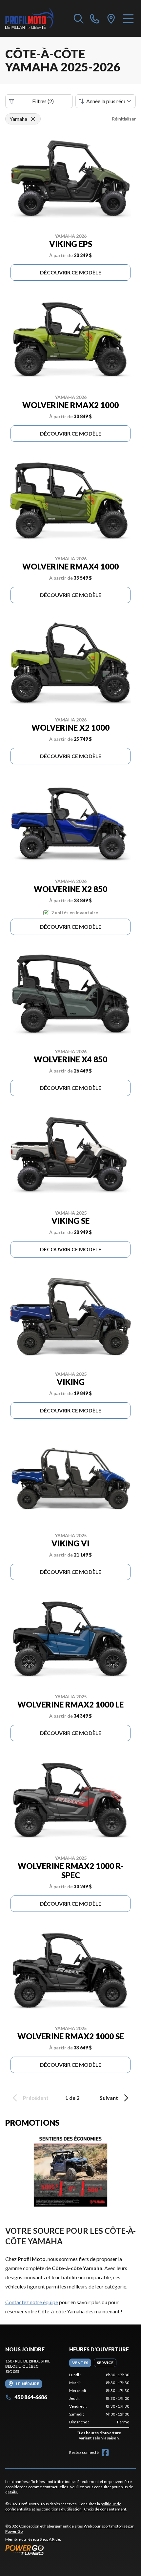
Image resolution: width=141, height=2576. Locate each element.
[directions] (111, 18)
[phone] (95, 18)
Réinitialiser (124, 119)
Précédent (36, 2098)
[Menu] (128, 18)
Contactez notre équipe (32, 2302)
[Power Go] (70, 2550)
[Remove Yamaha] (33, 119)
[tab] (80, 2363)
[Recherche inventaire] (79, 18)
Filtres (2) (43, 101)
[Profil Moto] (36, 18)
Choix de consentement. (106, 2509)
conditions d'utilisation (62, 2509)
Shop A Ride (50, 2539)
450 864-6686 (31, 2397)
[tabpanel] (99, 2408)
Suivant (109, 2098)
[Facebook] (105, 2453)
